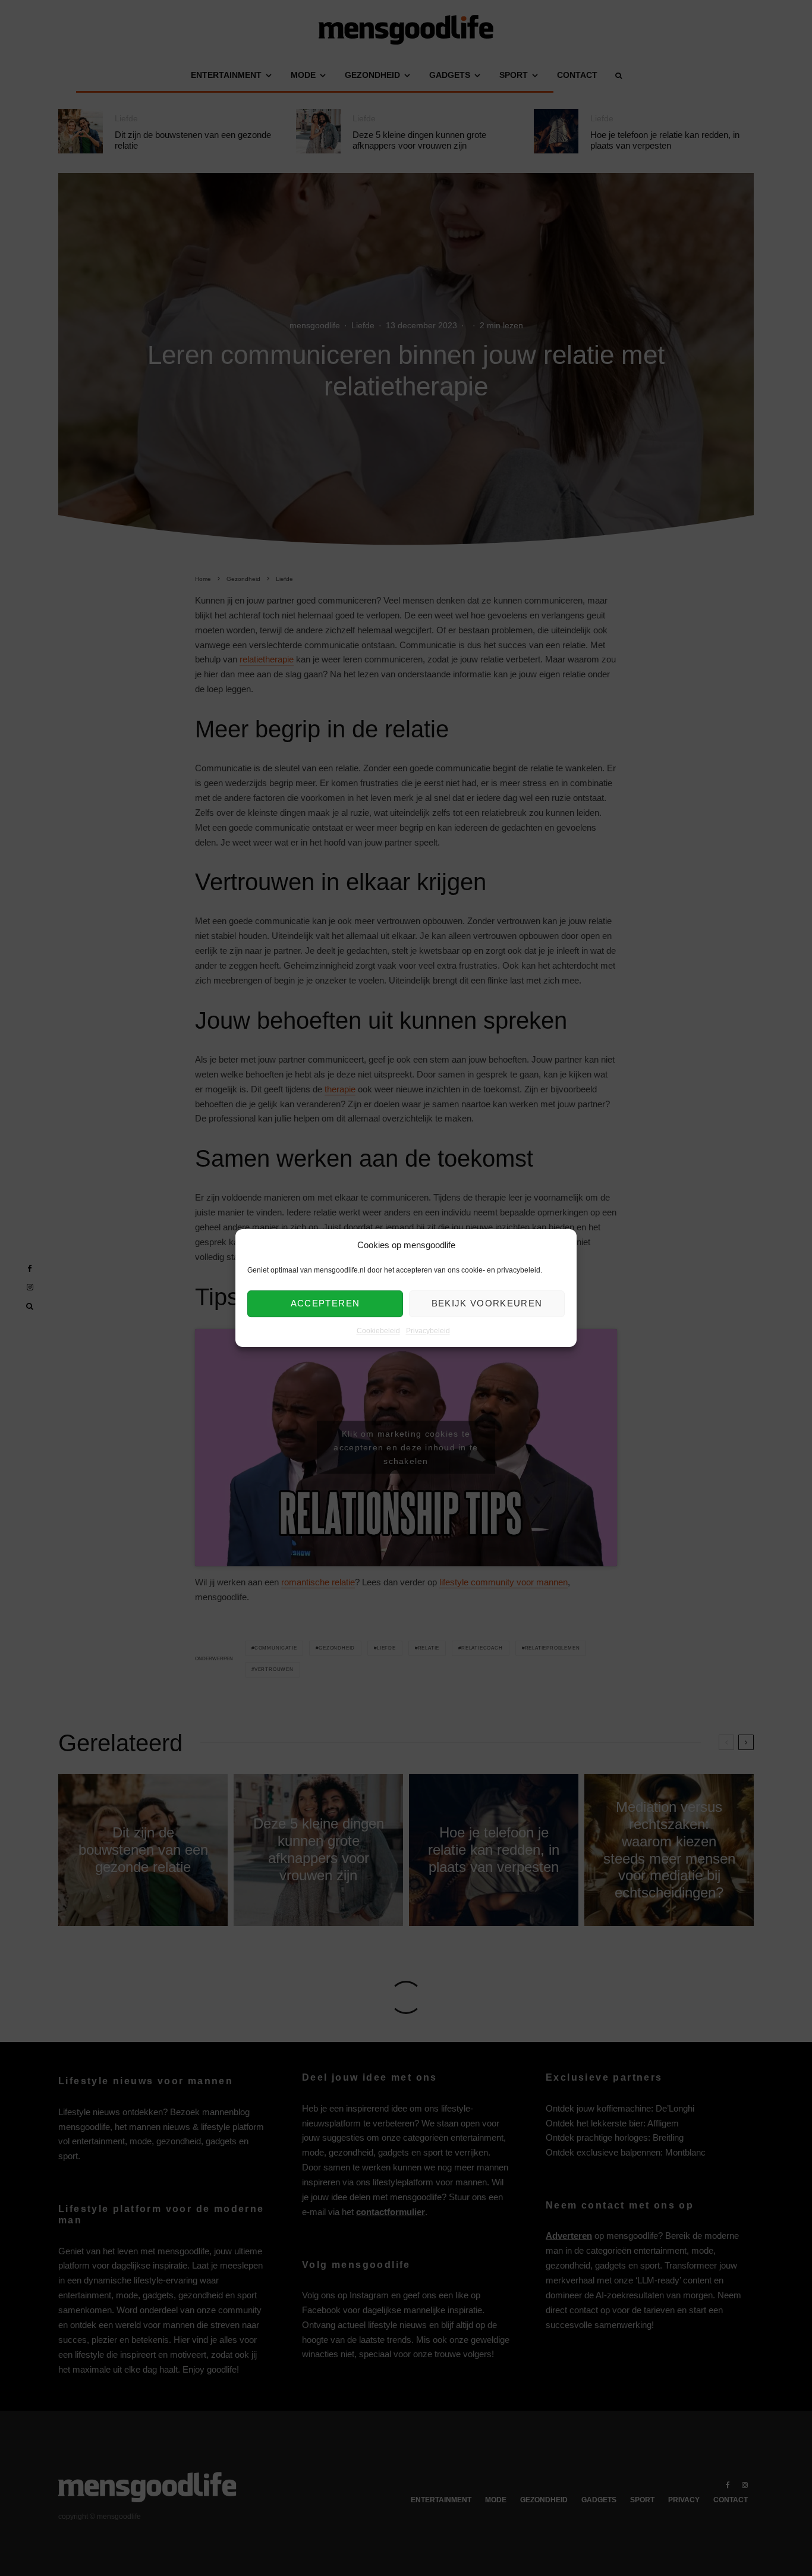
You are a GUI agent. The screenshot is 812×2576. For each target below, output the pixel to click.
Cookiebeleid (378, 1331)
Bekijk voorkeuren (487, 1304)
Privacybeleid (428, 1331)
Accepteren (325, 1304)
